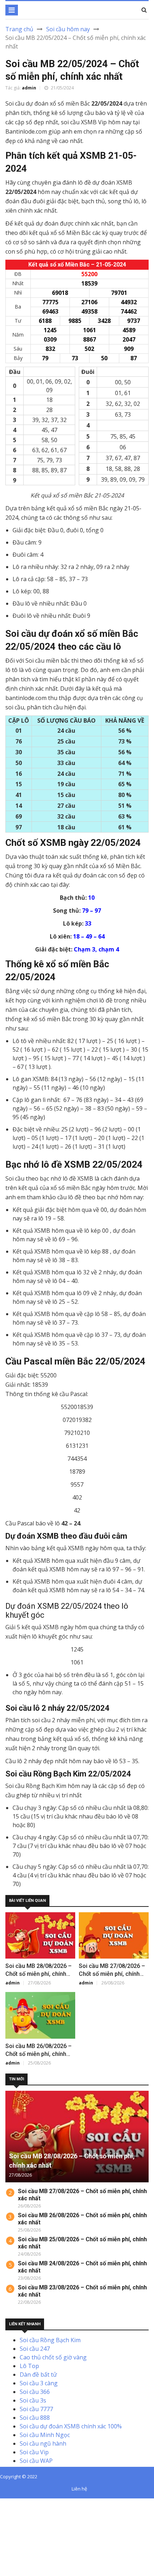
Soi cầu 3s (33, 2400)
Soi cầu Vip (34, 2452)
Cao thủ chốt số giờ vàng (53, 2357)
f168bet (32, 2511)
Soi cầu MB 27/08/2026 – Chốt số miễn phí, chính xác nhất (112, 1974)
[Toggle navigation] (12, 10)
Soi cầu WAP (36, 2461)
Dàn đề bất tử (38, 2375)
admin (29, 88)
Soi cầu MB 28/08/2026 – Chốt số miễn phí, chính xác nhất (38, 1974)
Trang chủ (19, 29)
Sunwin (32, 2503)
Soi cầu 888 (35, 2418)
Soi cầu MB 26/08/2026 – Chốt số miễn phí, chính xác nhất (38, 2054)
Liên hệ (79, 2489)
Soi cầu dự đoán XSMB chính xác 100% (71, 2426)
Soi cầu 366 (35, 2392)
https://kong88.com (26, 2529)
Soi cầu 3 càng (39, 2383)
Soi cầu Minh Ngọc (45, 2435)
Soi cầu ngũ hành (43, 2443)
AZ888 (8, 2503)
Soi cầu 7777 (36, 2409)
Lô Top (29, 2366)
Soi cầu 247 (35, 2349)
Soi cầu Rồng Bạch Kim (50, 2340)
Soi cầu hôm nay (68, 29)
